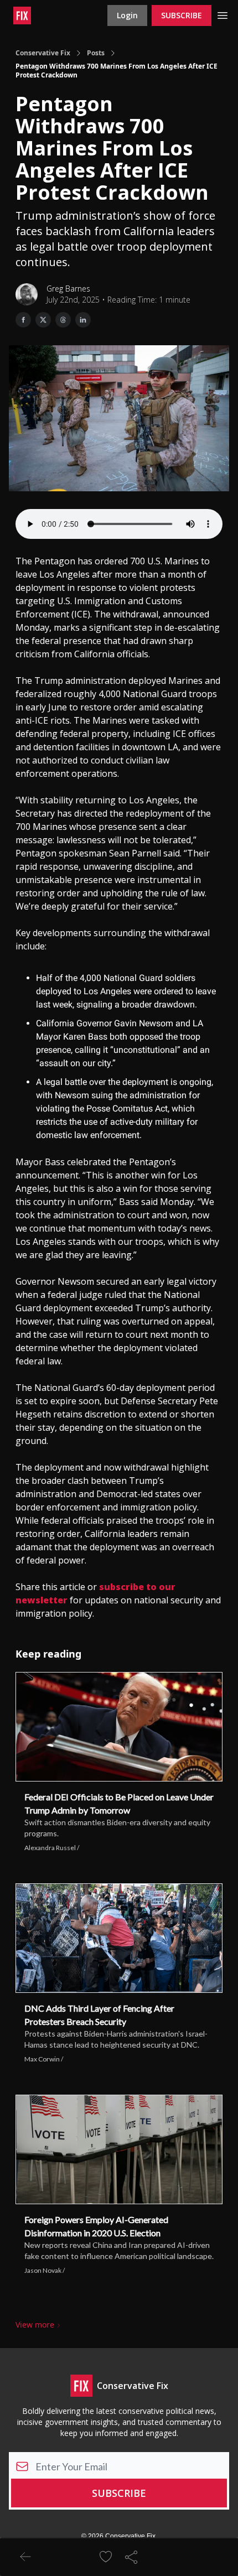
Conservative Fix (43, 53)
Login (127, 15)
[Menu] (223, 14)
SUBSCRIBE (182, 15)
